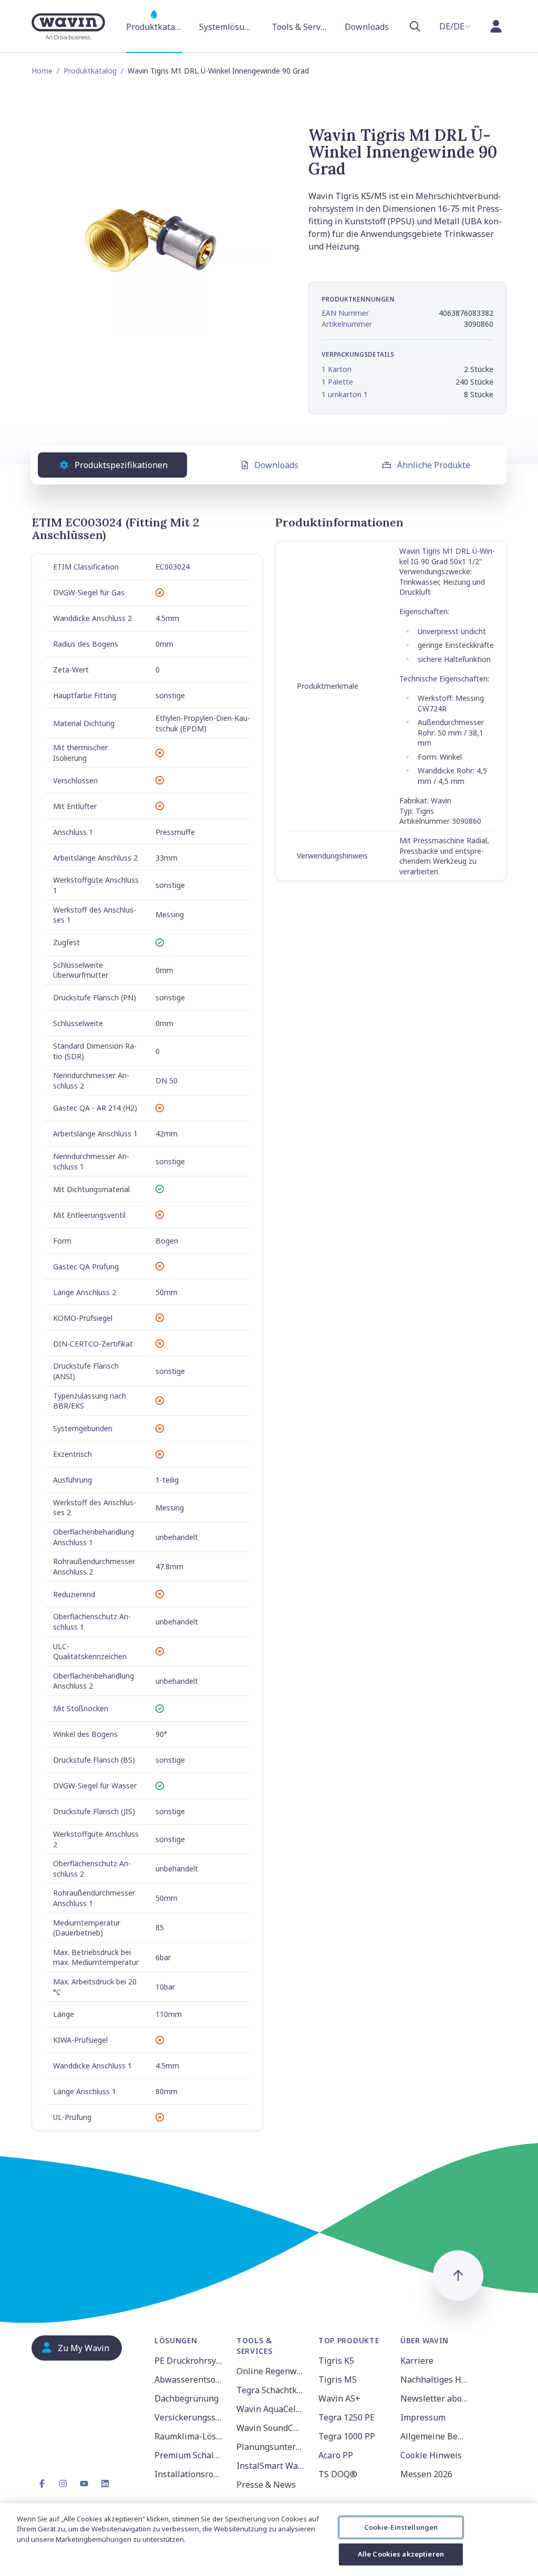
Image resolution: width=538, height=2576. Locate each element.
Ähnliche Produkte (434, 465)
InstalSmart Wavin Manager (271, 2466)
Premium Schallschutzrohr (189, 2455)
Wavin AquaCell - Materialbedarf (271, 2409)
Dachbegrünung (187, 2398)
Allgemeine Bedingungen (435, 2436)
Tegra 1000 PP (347, 2436)
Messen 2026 (426, 2474)
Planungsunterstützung (271, 2447)
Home (42, 71)
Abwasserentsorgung (189, 2380)
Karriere (417, 2361)
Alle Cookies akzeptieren (401, 2554)
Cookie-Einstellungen (401, 2527)
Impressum (423, 2417)
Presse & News (266, 2485)
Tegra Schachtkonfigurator (271, 2390)
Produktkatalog (90, 71)
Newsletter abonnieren (435, 2398)
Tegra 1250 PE (346, 2417)
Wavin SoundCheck (271, 2428)
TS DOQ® (338, 2474)
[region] (269, 2540)
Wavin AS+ (339, 2398)
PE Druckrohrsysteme (189, 2361)
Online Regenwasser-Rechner (271, 2371)
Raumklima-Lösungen (189, 2436)
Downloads (276, 465)
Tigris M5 (338, 2380)
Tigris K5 (336, 2361)
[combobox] (455, 26)
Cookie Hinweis (431, 2455)
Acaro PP (336, 2455)
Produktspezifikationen (121, 465)
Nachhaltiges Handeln (435, 2380)
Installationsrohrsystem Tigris (189, 2474)
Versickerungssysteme (189, 2417)
